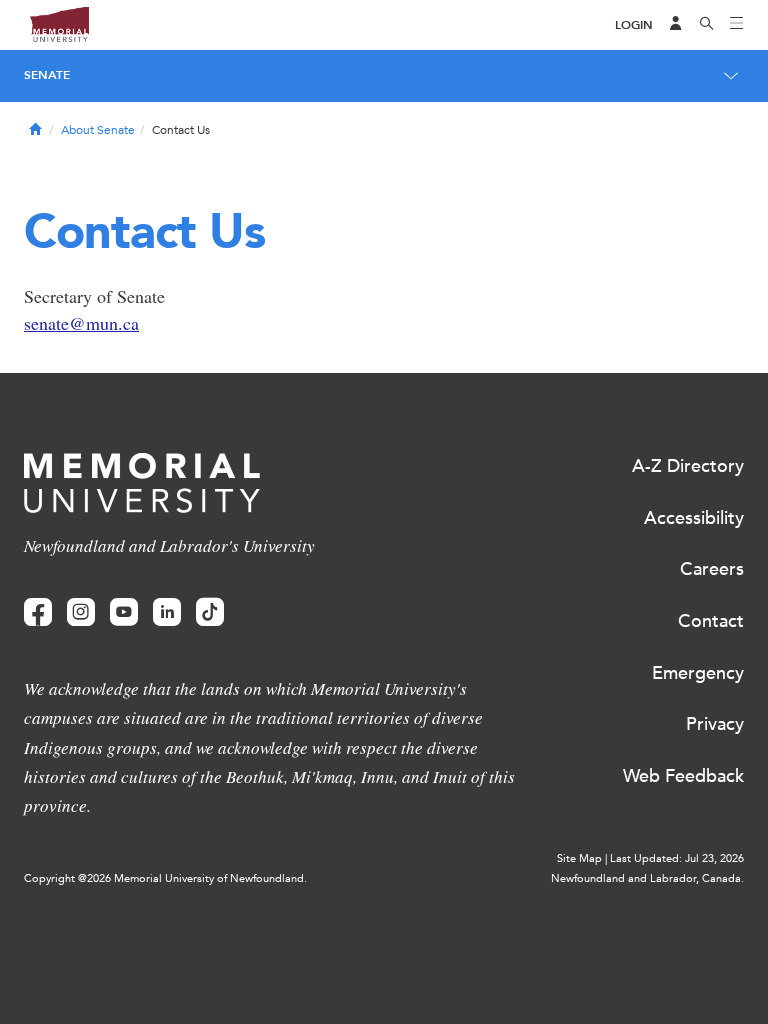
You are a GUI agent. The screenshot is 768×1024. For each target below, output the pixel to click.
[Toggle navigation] (737, 25)
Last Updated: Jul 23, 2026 (677, 858)
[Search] (707, 25)
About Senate (98, 130)
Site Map (579, 858)
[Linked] (167, 612)
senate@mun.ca (81, 323)
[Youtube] (124, 612)
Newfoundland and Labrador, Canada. (647, 878)
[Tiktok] (210, 612)
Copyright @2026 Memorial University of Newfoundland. (165, 878)
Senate (47, 75)
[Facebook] (38, 612)
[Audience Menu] (676, 25)
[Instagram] (81, 612)
